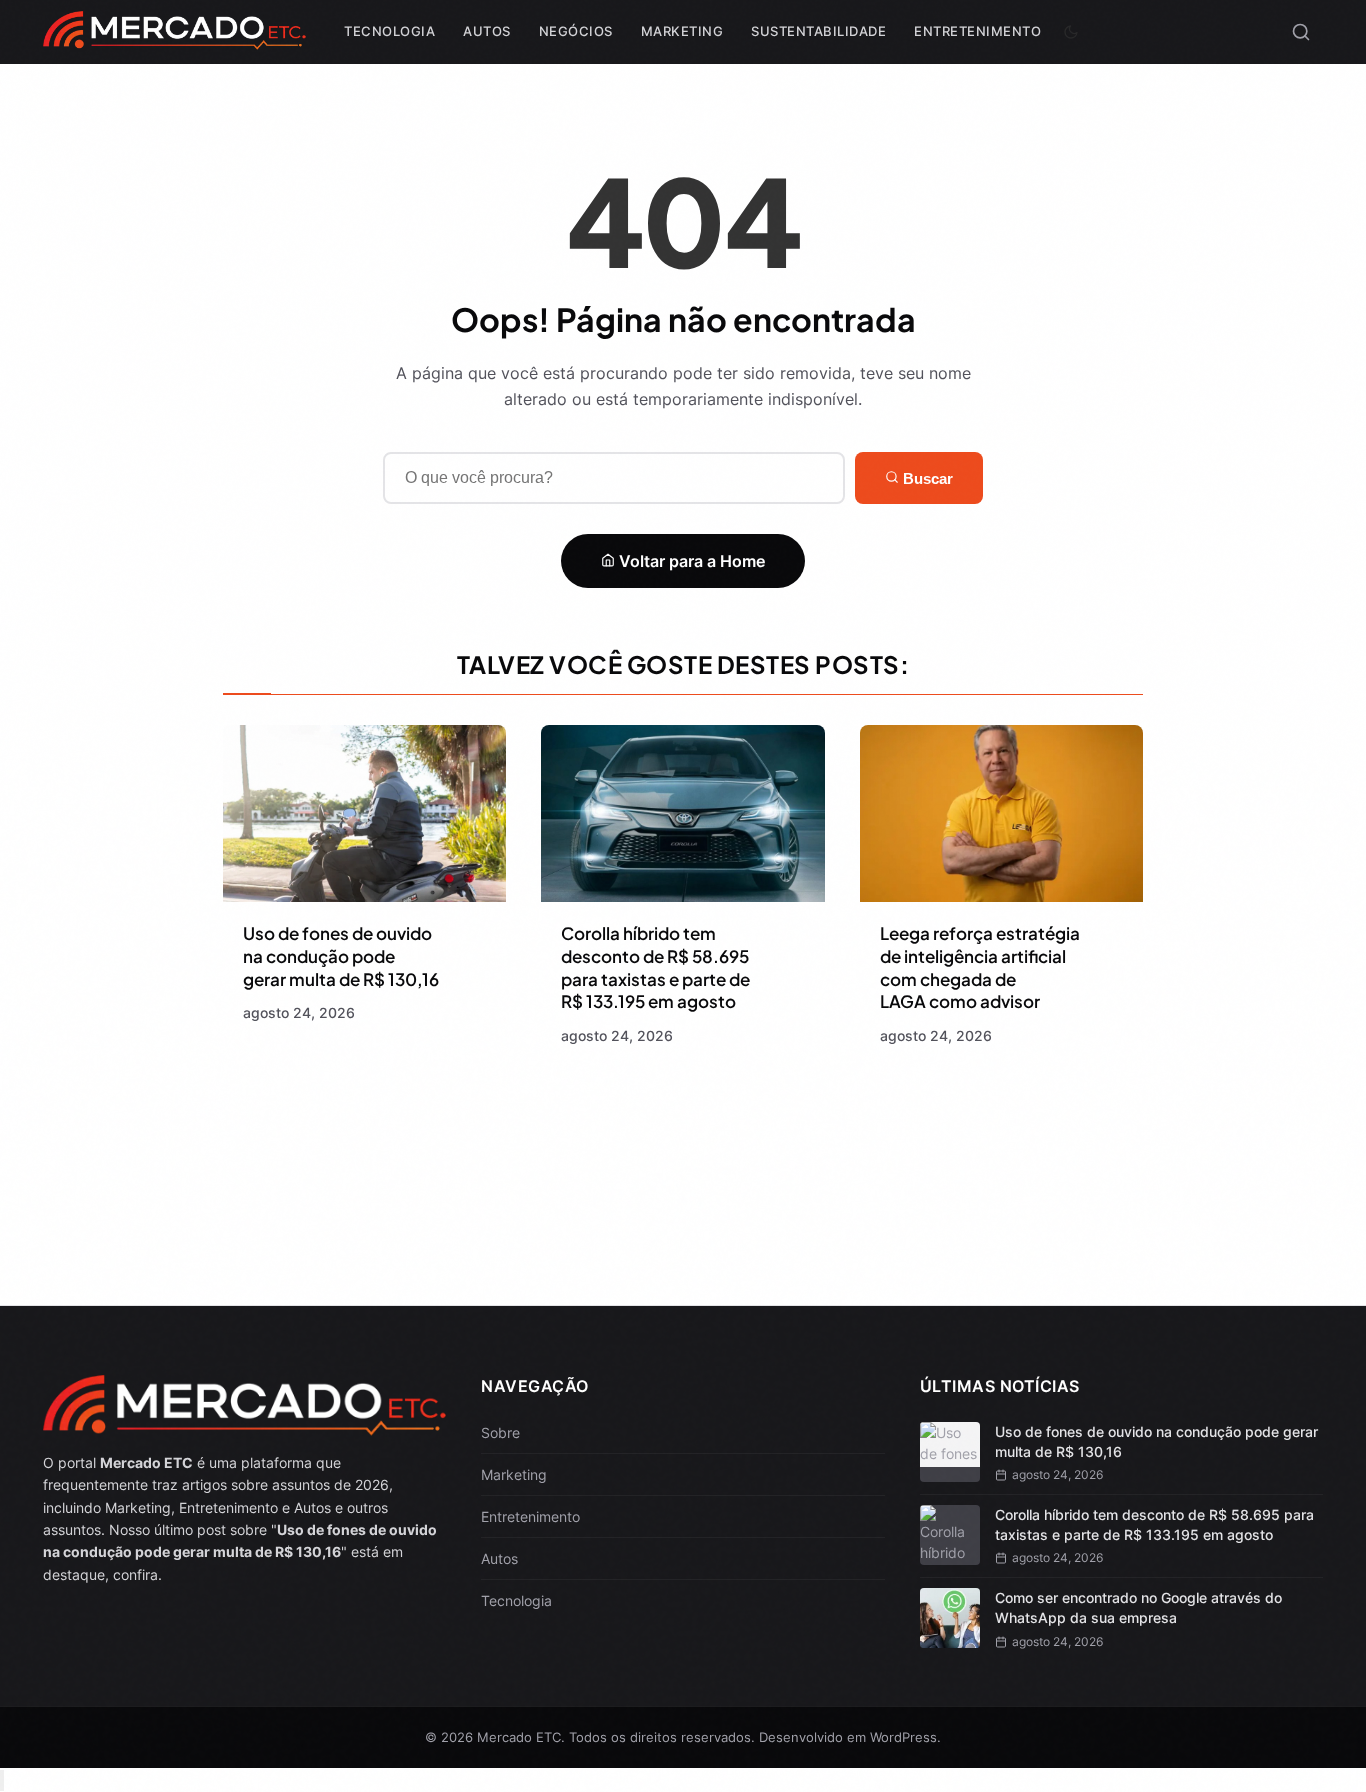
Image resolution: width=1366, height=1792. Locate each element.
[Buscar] (1301, 32)
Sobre (500, 1432)
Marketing (682, 31)
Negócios (576, 31)
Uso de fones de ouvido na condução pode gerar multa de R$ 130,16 (341, 956)
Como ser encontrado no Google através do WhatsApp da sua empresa (1138, 1607)
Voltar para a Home (690, 561)
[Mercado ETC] (174, 39)
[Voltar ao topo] (2, 1780)
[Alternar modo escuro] (1071, 32)
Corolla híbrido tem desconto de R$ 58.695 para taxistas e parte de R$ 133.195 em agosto (655, 967)
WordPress (903, 1737)
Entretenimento (977, 31)
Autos (487, 31)
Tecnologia (389, 31)
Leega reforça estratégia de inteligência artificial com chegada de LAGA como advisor (980, 967)
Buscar (926, 478)
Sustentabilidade (818, 31)
